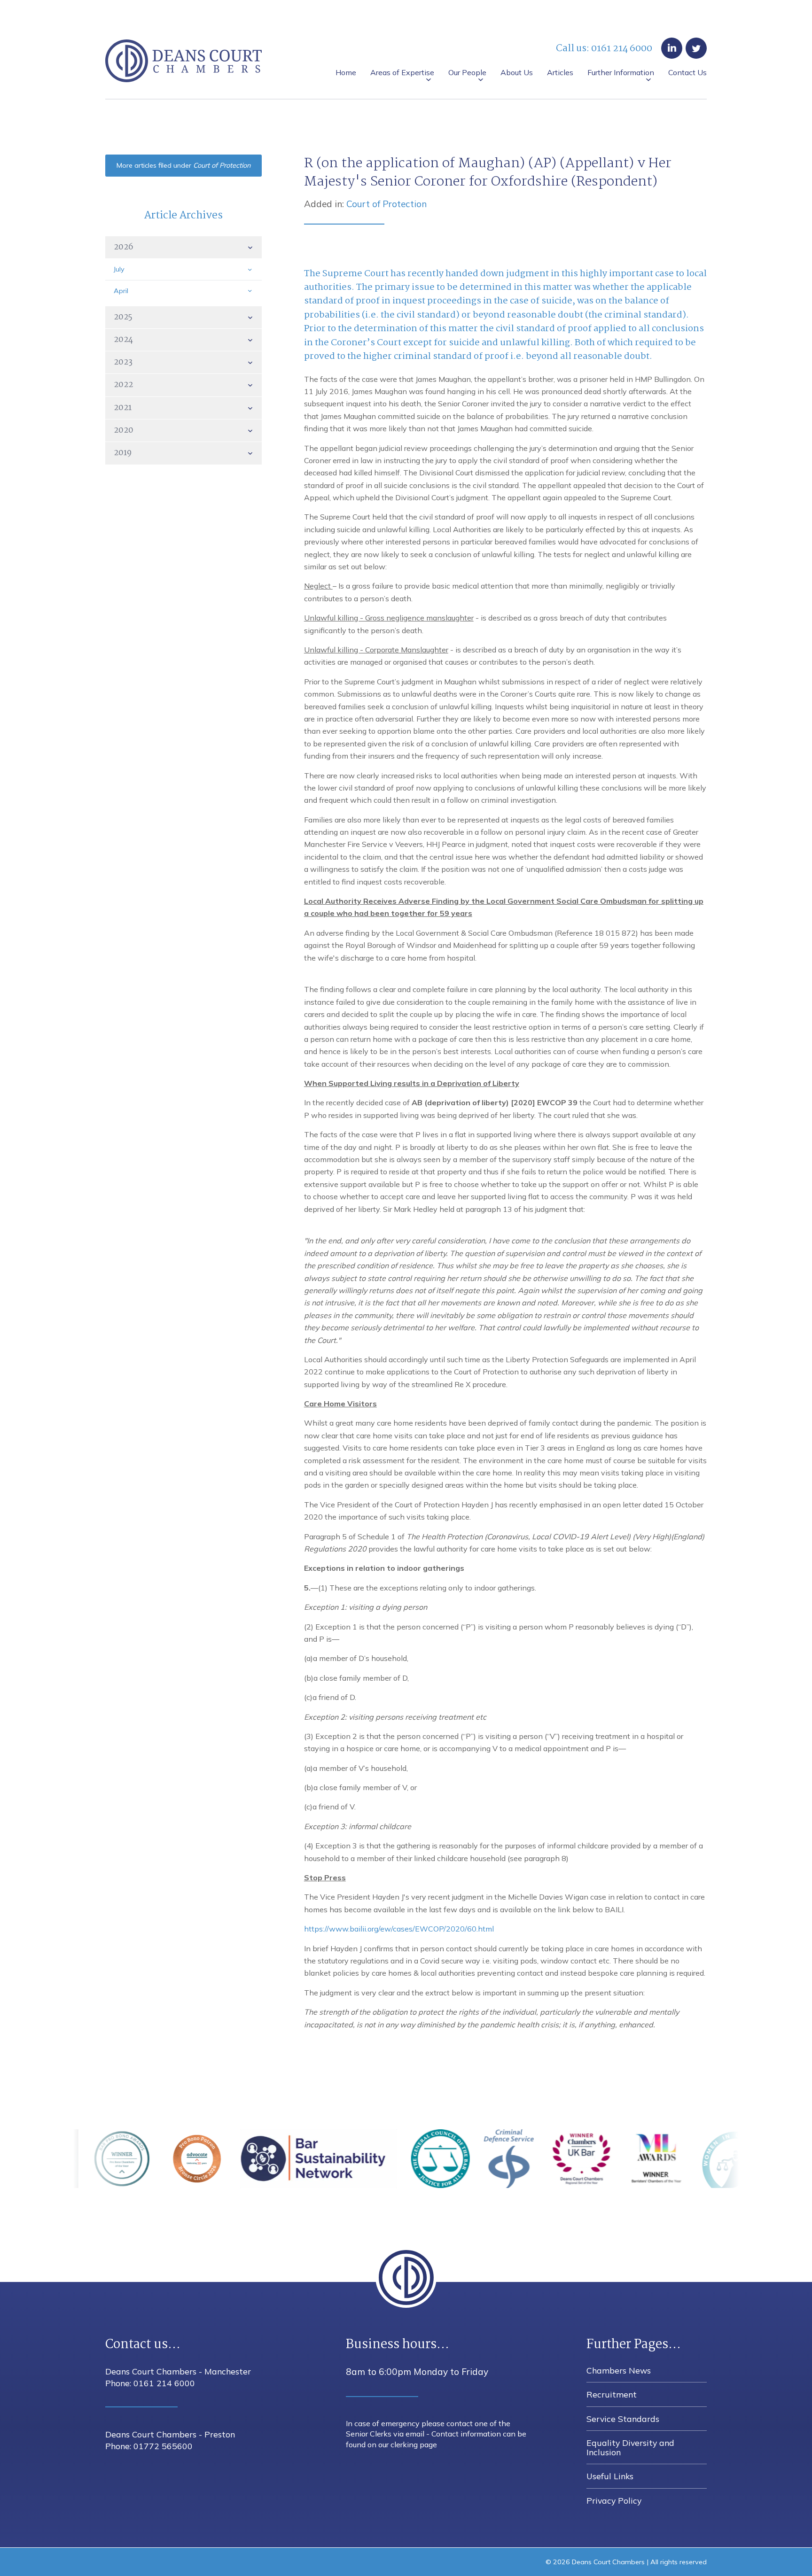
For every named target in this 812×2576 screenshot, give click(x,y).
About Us (517, 73)
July (119, 269)
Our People (467, 73)
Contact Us (687, 73)
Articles (560, 73)
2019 (123, 453)
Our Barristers (373, 98)
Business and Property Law (472, 98)
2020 (124, 430)
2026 (123, 247)
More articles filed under (183, 165)
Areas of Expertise (402, 73)
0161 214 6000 (622, 49)
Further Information (621, 73)
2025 (123, 317)
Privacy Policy (614, 2500)
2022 (123, 385)
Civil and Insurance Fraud (566, 98)
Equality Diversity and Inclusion (584, 98)
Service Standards (495, 98)
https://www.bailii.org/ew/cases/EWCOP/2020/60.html (399, 1929)
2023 (123, 362)
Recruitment (435, 98)
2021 (123, 408)
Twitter (696, 48)
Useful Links (663, 98)
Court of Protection (386, 204)
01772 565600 (163, 2446)
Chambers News (378, 98)
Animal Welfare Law (384, 98)
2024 (123, 340)
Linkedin (672, 48)
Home (346, 73)
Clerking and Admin (438, 98)
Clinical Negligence (647, 98)
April (121, 291)
